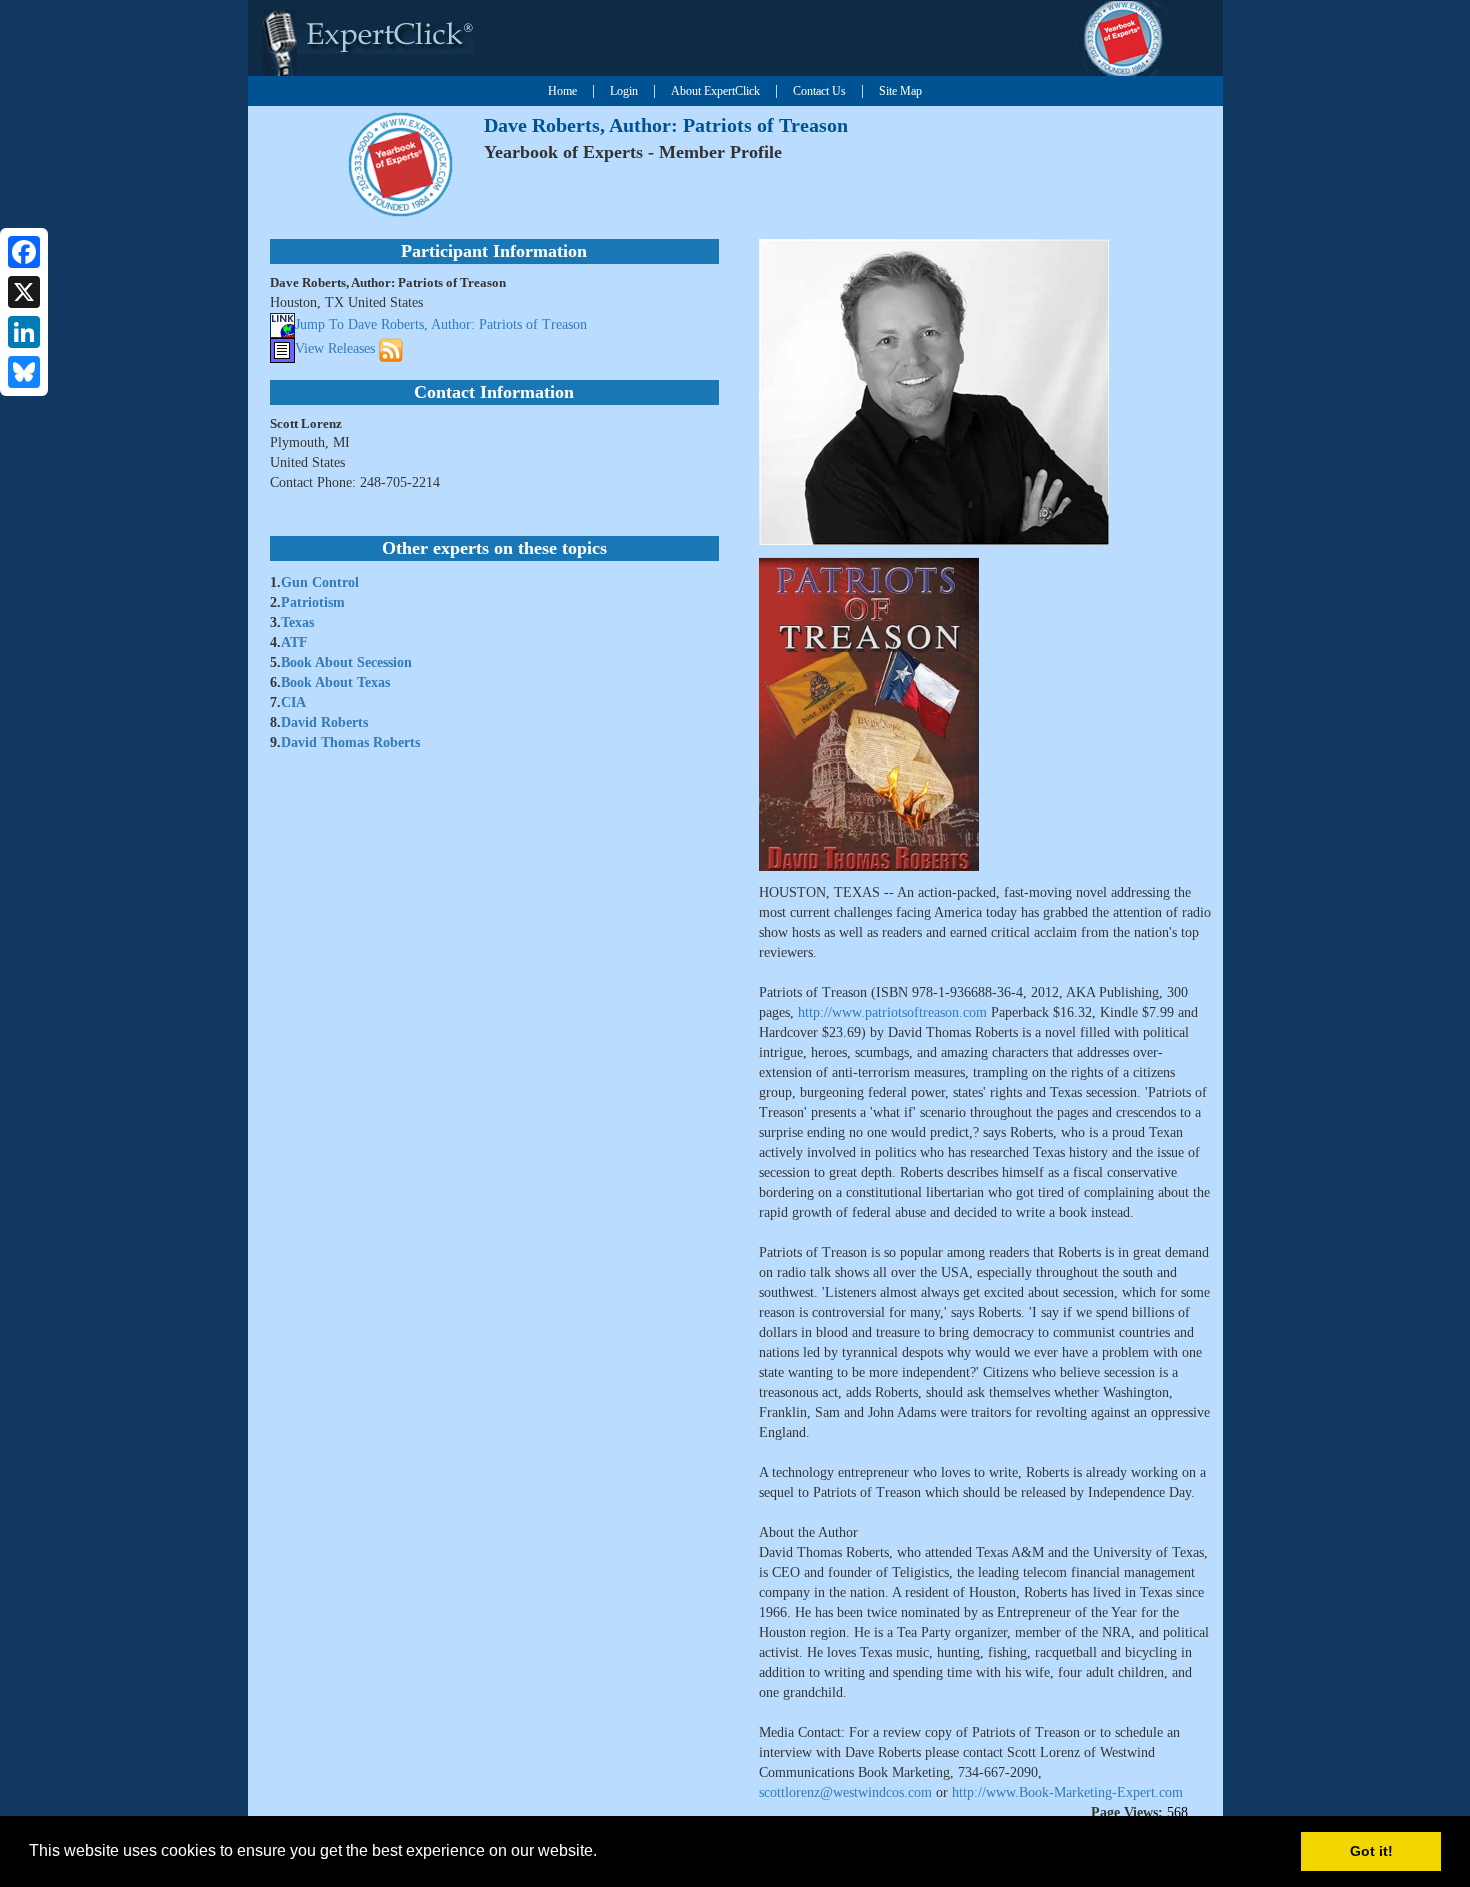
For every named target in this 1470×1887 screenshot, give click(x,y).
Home (562, 91)
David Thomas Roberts (350, 742)
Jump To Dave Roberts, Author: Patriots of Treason (441, 324)
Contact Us (819, 91)
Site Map (900, 91)
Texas (297, 622)
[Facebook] (24, 252)
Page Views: (1127, 1812)
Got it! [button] (1371, 1851)
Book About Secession (346, 662)
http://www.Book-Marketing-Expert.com (1067, 1792)
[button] (604, 1853)
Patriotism (313, 602)
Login (624, 91)
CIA (293, 702)
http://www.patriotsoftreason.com (892, 1012)
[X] (24, 292)
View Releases (335, 349)
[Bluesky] (24, 372)
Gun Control (320, 582)
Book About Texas (335, 682)
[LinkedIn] (24, 332)
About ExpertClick (715, 91)
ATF (294, 642)
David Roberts (324, 722)
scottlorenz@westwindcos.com (845, 1792)
